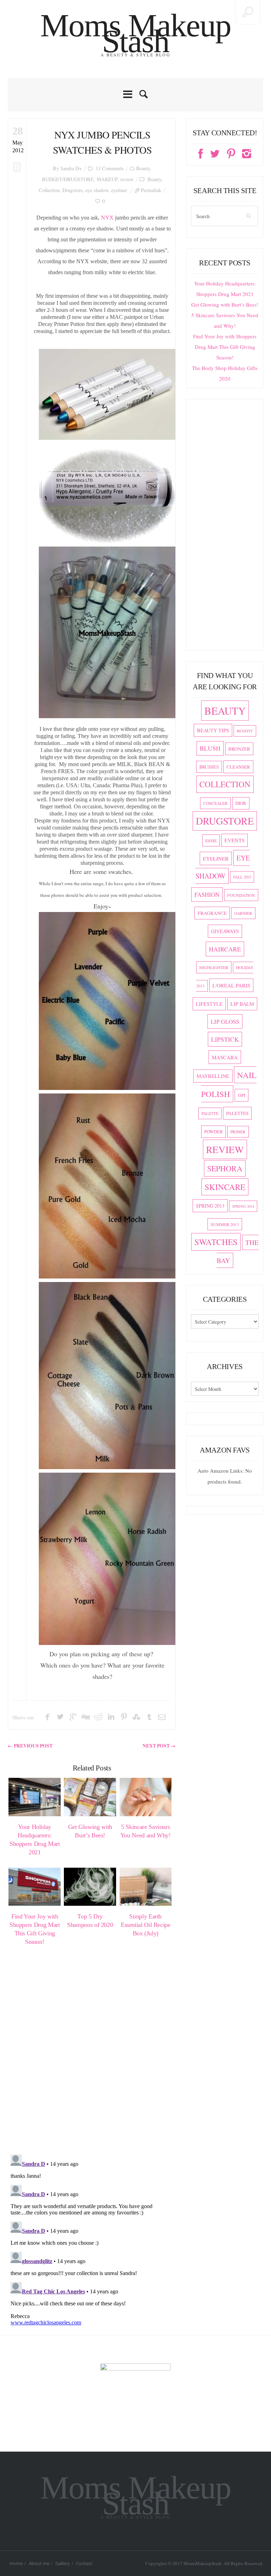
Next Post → (159, 1746)
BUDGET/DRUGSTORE (68, 179)
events (234, 840)
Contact (84, 2563)
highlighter (214, 967)
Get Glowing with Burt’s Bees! (225, 304)
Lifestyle (209, 1004)
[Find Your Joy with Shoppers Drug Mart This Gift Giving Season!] (35, 1887)
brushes (209, 767)
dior (241, 803)
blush (210, 748)
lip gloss (225, 1021)
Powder (213, 1132)
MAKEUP (107, 179)
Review (225, 1149)
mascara (225, 1057)
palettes (237, 1113)
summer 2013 (225, 1224)
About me (39, 2563)
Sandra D (70, 168)
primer (238, 1132)
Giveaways (225, 931)
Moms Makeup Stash (136, 33)
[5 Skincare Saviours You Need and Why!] (146, 1797)
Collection (49, 190)
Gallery (63, 2563)
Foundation (241, 895)
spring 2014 (243, 1206)
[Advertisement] (225, 528)
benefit (245, 731)
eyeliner (119, 190)
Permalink (151, 190)
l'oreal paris (231, 985)
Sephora (225, 1168)
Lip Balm (242, 1004)
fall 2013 (242, 877)
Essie (211, 840)
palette (210, 1113)
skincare (225, 1187)
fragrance (212, 913)
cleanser (238, 767)
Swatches (216, 1242)
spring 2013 (210, 1206)
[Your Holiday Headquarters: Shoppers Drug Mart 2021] (35, 1797)
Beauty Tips (213, 730)
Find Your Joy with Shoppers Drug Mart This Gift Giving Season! (225, 347)
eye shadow (97, 190)
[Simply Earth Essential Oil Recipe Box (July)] (146, 1887)
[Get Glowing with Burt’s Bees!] (90, 1797)
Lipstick (225, 1039)
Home (16, 2563)
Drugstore (73, 190)
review (127, 179)
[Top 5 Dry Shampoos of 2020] (90, 1887)
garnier (243, 913)
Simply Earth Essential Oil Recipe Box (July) (146, 1925)
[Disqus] (92, 2056)
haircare (225, 949)
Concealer (215, 803)
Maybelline (213, 1076)
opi (242, 1095)
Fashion (207, 895)
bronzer (239, 749)
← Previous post (30, 1746)
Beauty (143, 168)
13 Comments (110, 168)
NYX (107, 218)
